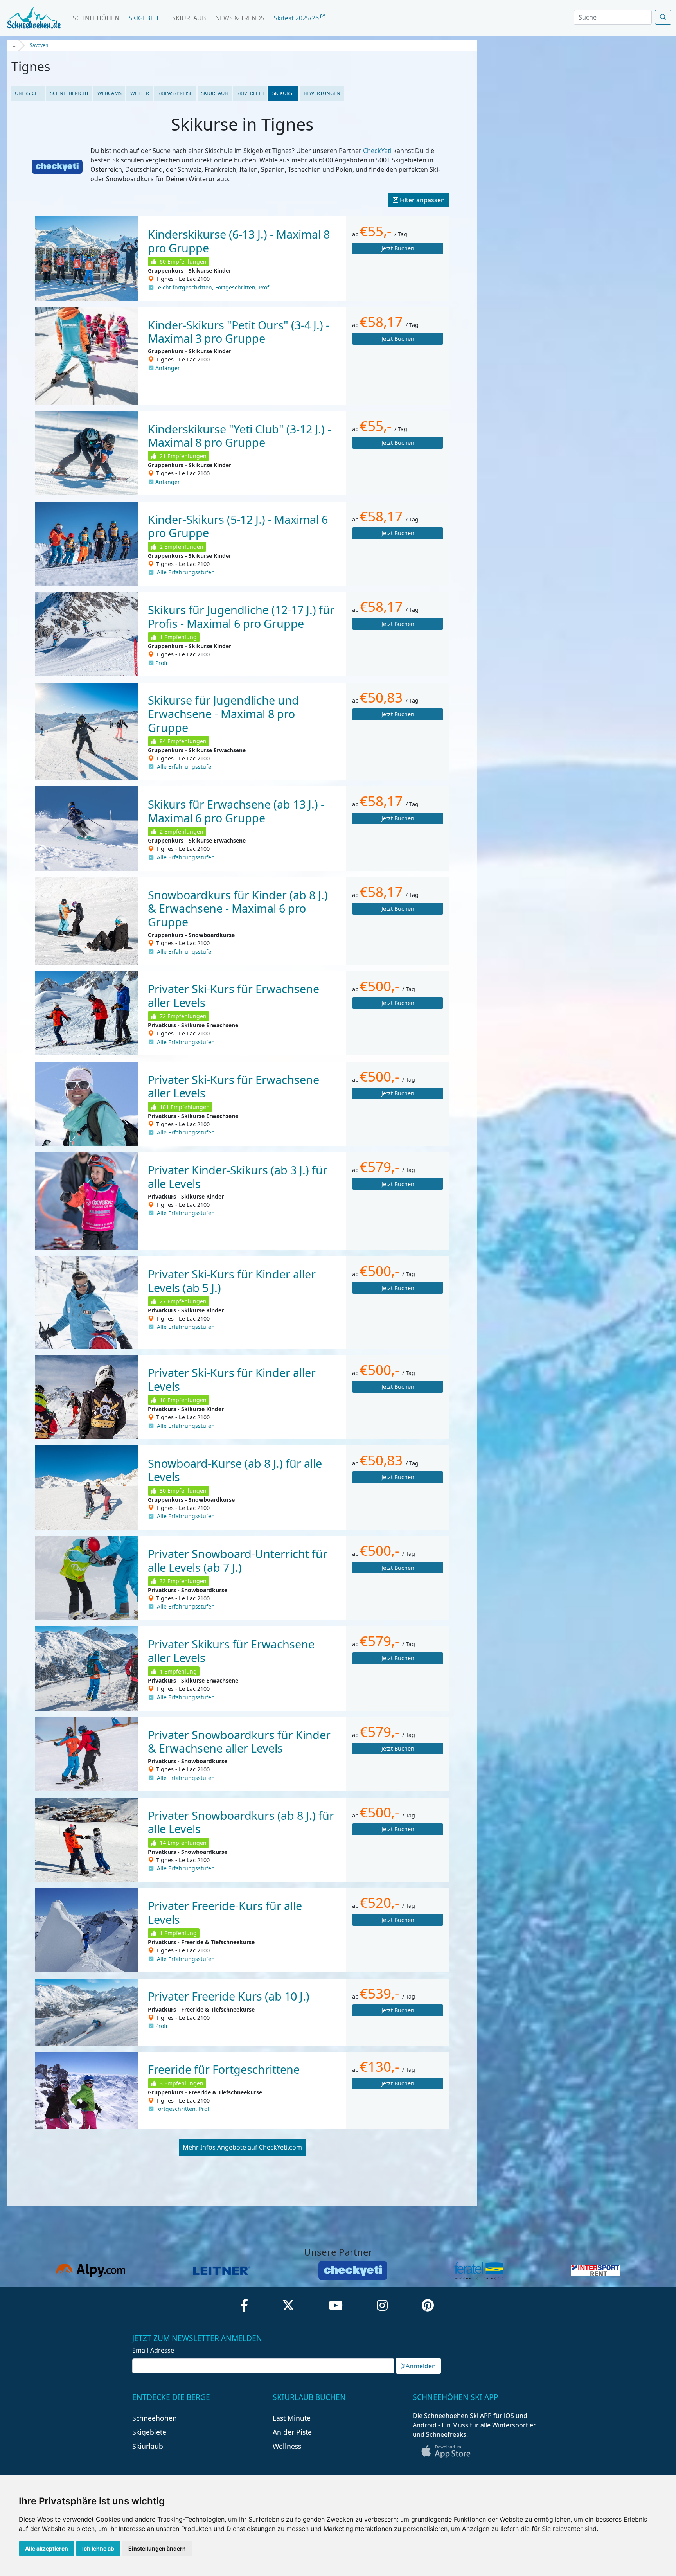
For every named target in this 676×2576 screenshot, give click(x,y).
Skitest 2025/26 (297, 18)
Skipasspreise (175, 93)
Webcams (110, 93)
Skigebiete (146, 18)
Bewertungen (322, 93)
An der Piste (292, 2432)
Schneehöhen (96, 18)
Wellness (287, 2446)
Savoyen (39, 45)
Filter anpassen (422, 200)
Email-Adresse (153, 2350)
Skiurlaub (189, 18)
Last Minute (292, 2418)
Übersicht (28, 93)
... (15, 45)
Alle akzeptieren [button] (47, 2548)
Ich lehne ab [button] (98, 2548)
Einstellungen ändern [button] (157, 2548)
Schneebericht (69, 93)
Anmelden (421, 2366)
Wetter (140, 93)
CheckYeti (377, 151)
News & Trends (240, 18)
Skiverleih (250, 93)
